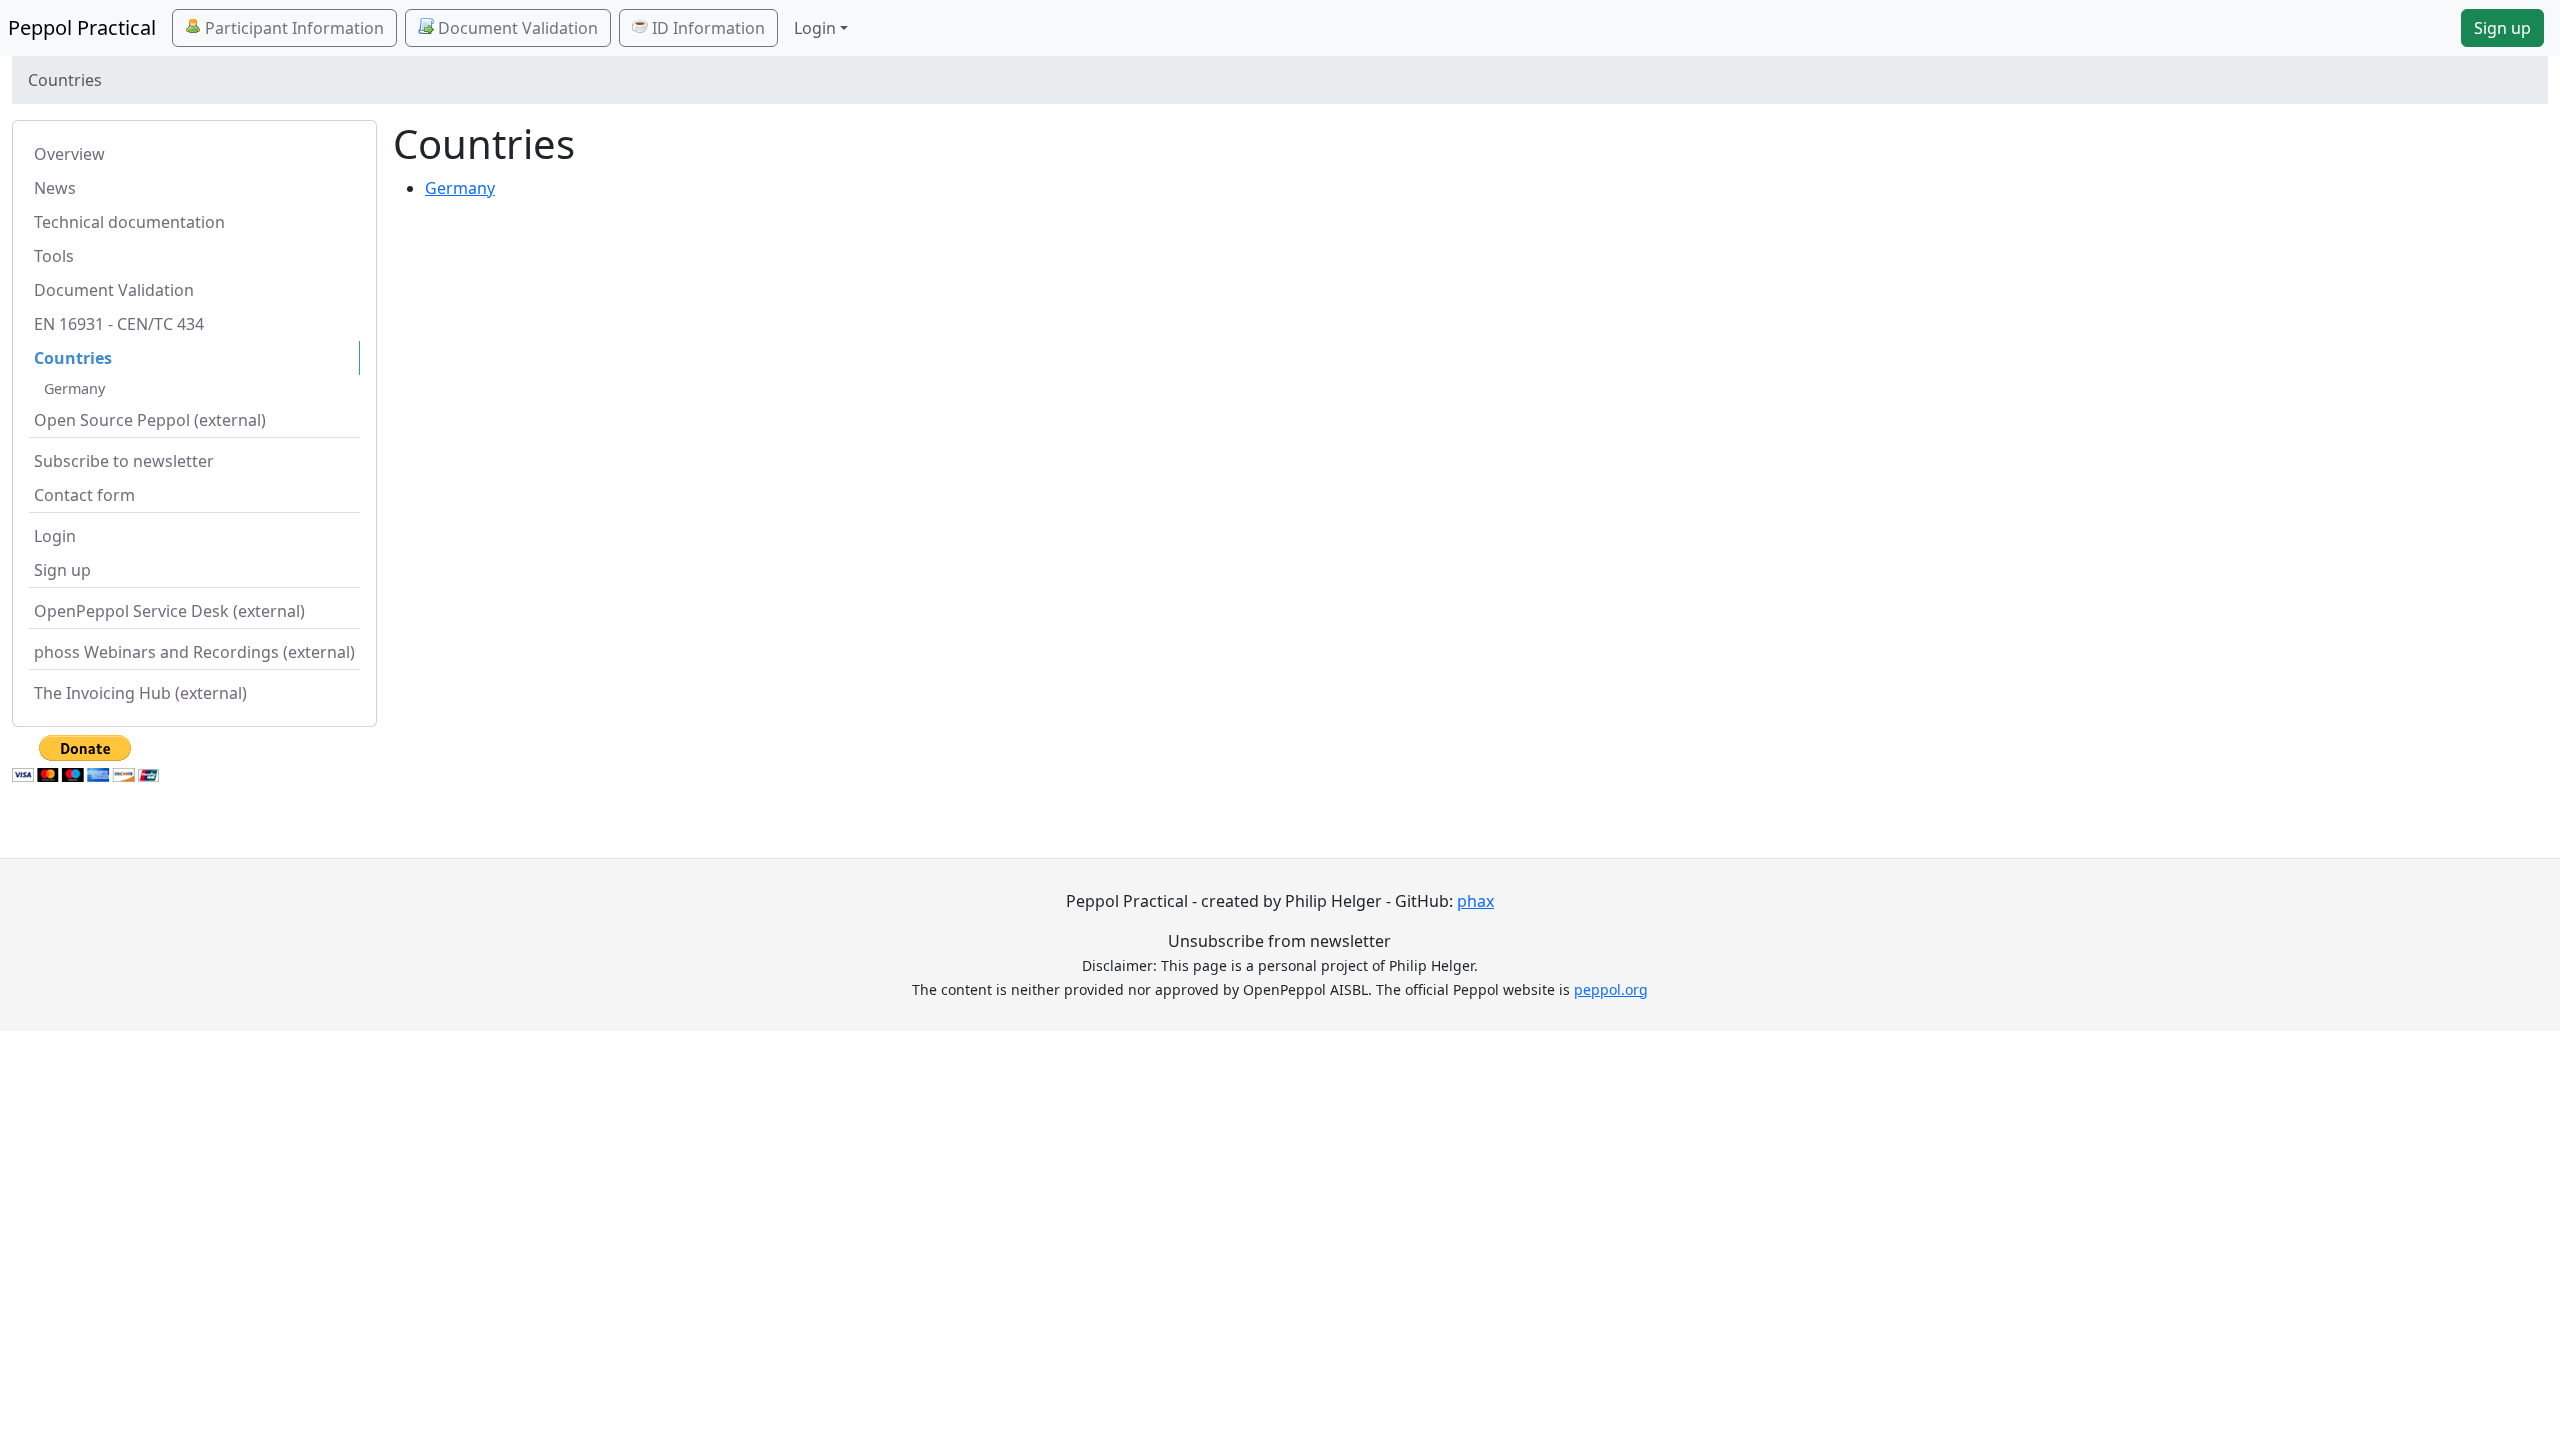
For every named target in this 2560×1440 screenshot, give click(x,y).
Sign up (2502, 28)
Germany (74, 388)
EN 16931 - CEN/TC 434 (119, 324)
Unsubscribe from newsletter (1279, 941)
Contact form (84, 495)
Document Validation (516, 28)
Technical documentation (129, 222)
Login (55, 536)
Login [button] (815, 28)
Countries (73, 358)
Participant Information (292, 28)
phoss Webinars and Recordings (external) (194, 652)
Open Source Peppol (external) (150, 420)
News (55, 188)
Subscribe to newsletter (124, 461)
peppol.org (1611, 989)
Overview (69, 154)
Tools (54, 256)
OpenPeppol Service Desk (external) (169, 611)
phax (1475, 901)
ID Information (706, 28)
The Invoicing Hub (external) (140, 693)
